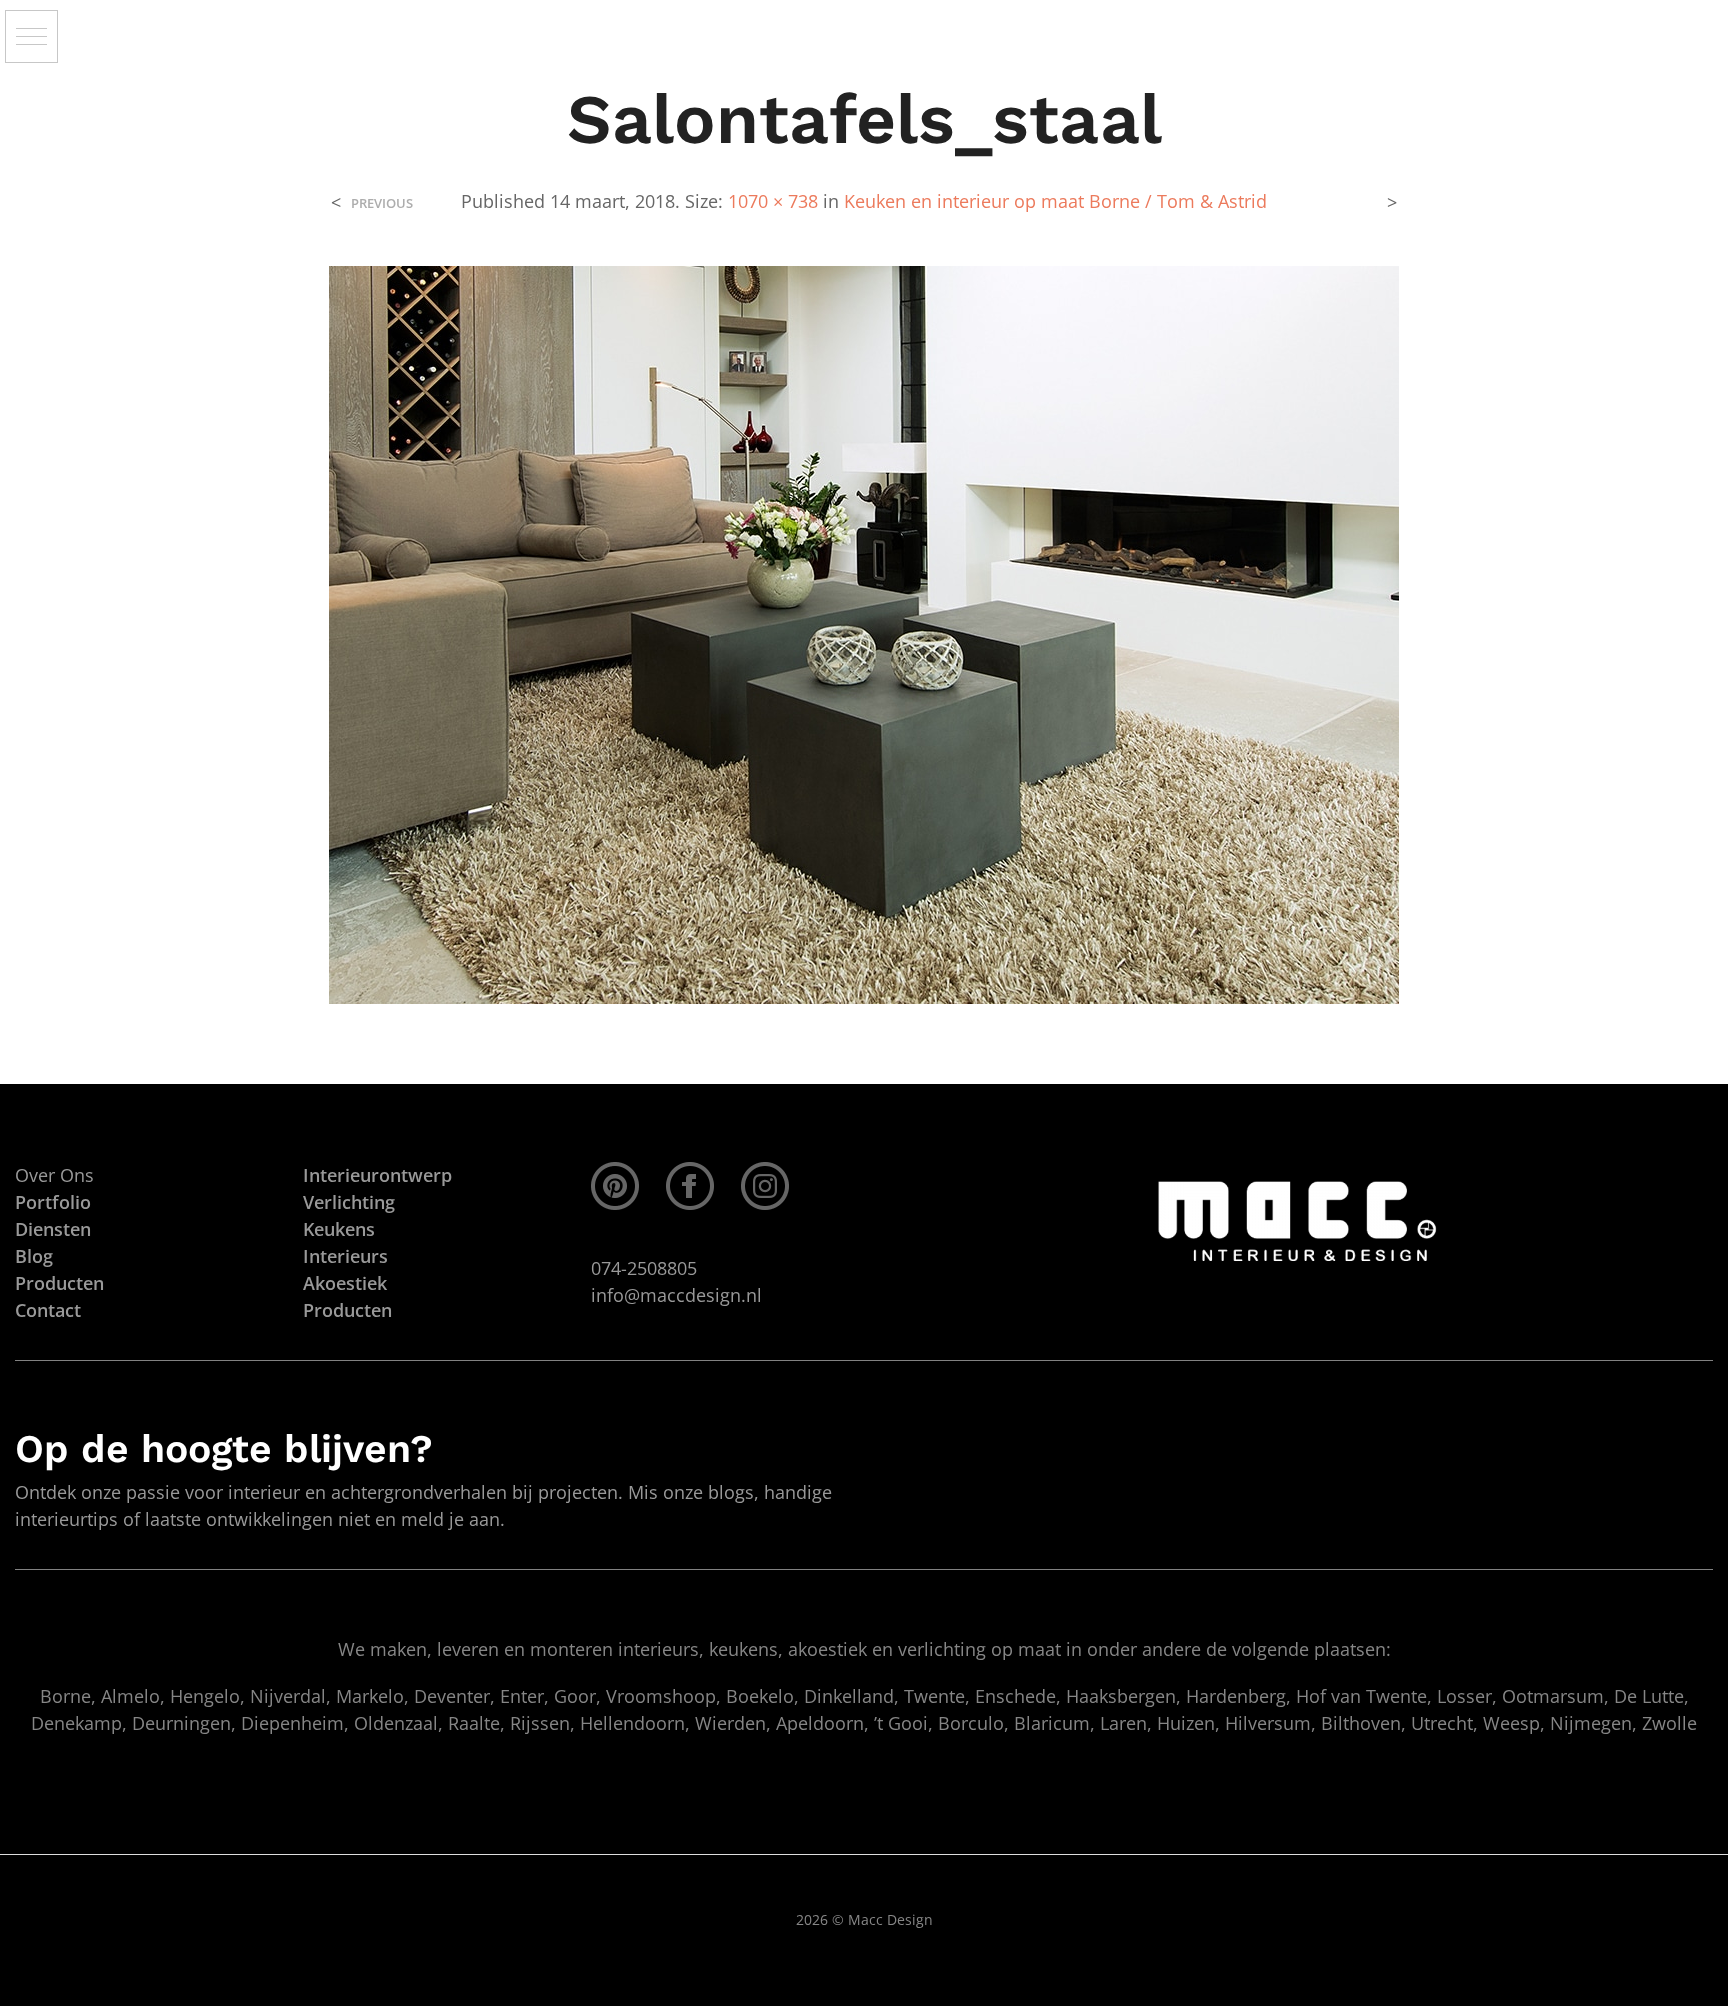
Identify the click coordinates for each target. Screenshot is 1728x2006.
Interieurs (345, 1256)
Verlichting (349, 1202)
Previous (382, 203)
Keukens (339, 1229)
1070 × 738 (773, 201)
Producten (347, 1310)
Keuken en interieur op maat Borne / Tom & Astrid (1055, 201)
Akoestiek (345, 1283)
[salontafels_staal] (864, 633)
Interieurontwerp (377, 1175)
